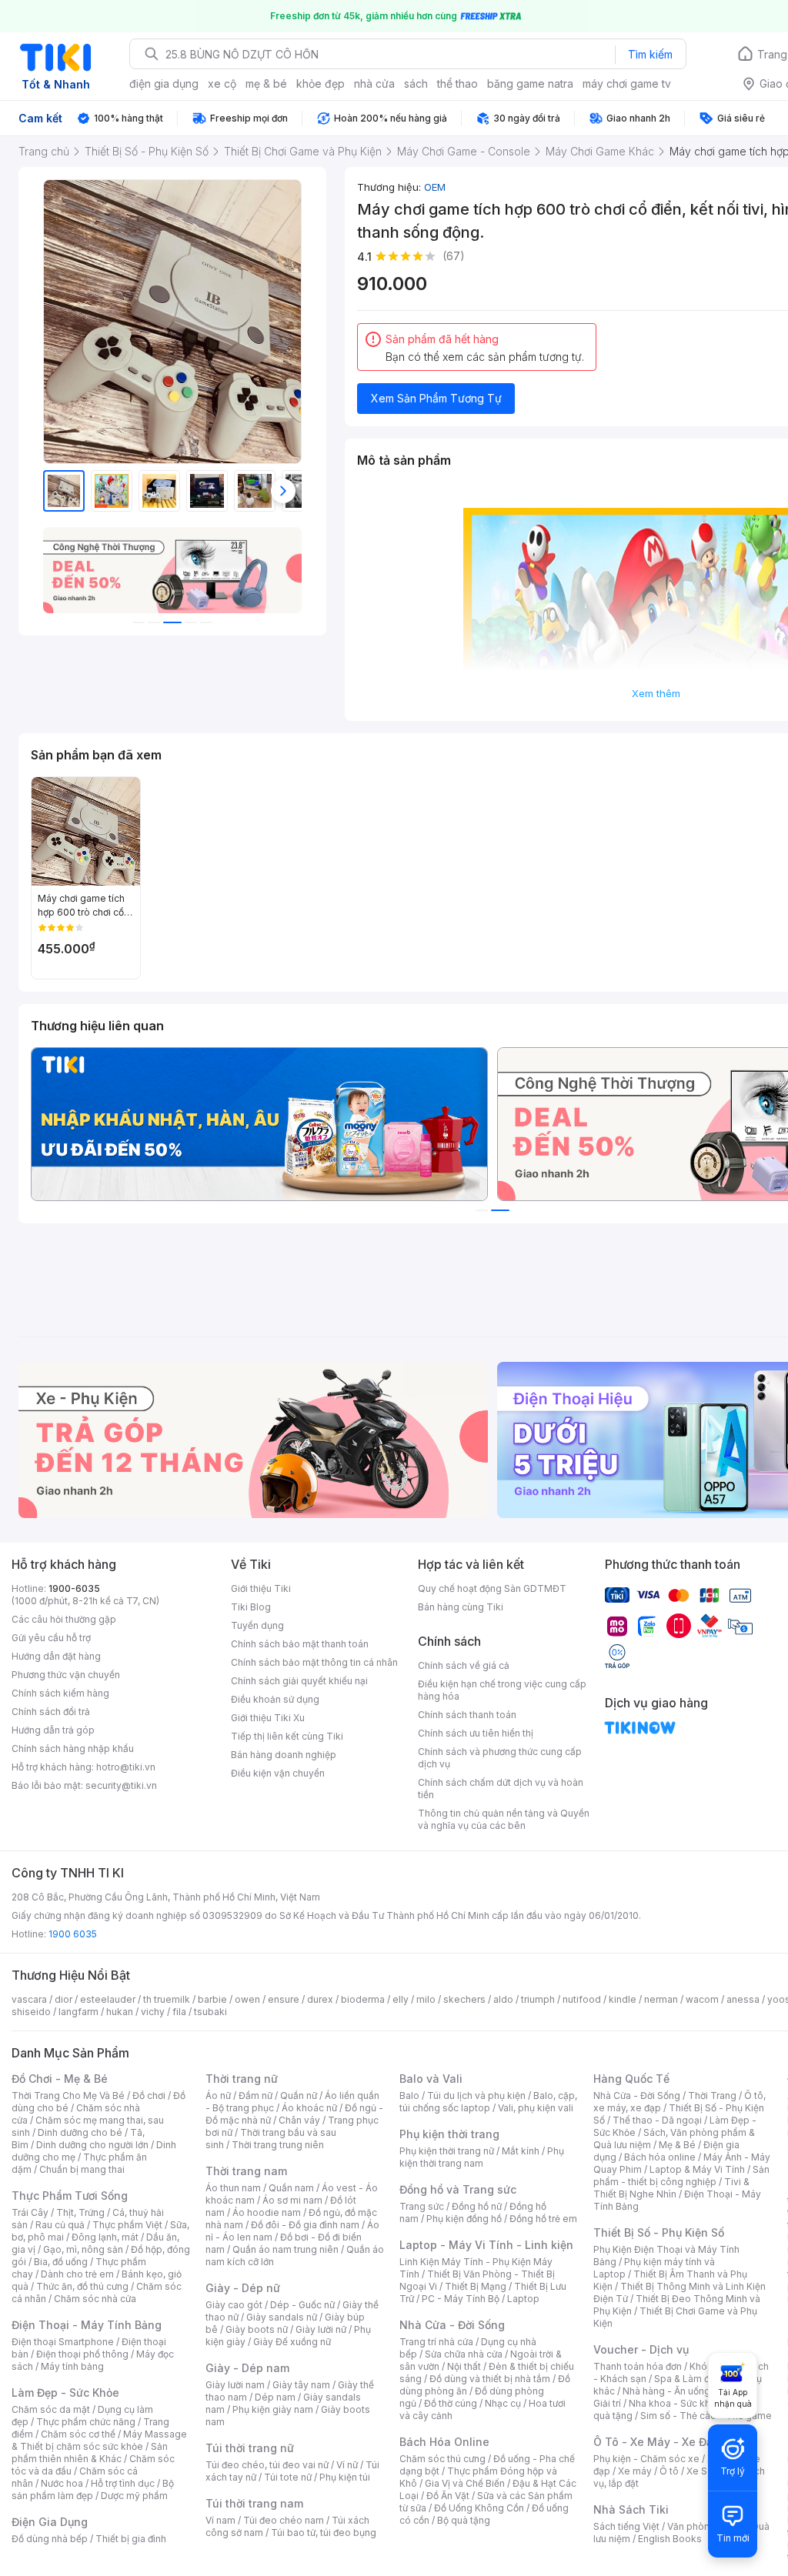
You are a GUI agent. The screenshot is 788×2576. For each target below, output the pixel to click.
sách (416, 83)
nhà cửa (374, 83)
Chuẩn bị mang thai (82, 2169)
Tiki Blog (251, 1607)
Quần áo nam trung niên (285, 2249)
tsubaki (210, 2012)
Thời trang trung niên (278, 2145)
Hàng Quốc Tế (631, 2079)
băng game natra (530, 83)
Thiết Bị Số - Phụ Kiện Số (659, 2232)
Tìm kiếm (650, 54)
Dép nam (275, 2397)
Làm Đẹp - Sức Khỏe (65, 2392)
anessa (743, 1999)
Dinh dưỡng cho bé (80, 2132)
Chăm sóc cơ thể (78, 2434)
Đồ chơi (149, 2096)
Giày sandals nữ (282, 2317)
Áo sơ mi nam (292, 2200)
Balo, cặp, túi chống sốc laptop (488, 2102)
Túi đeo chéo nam (284, 2520)
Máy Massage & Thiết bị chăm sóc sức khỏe (99, 2440)
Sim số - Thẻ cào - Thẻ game (706, 2416)
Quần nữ (299, 2096)
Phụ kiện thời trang (449, 2134)
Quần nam (291, 2188)
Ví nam (220, 2520)
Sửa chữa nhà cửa (464, 2354)
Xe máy (635, 2471)
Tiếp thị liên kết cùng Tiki (287, 1736)
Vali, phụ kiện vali (536, 2108)
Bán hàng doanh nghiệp (284, 1755)
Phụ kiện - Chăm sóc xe (646, 2459)
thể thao (457, 83)
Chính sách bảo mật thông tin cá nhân (314, 1662)
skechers (464, 1999)
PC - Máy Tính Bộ (461, 2299)
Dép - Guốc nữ (302, 2305)
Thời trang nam (246, 2171)
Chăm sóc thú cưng (442, 2459)
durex (320, 1999)
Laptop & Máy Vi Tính (697, 2169)
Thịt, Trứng (80, 2212)
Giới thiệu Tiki (261, 1588)
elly (401, 1999)
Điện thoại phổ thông (82, 2354)
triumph (538, 1999)
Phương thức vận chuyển (66, 1675)
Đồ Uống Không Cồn (479, 2508)
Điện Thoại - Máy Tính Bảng (87, 2325)
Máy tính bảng (72, 2366)
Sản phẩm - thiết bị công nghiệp (681, 2176)
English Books (670, 2539)
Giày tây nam (301, 2385)
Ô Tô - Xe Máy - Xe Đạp (656, 2442)
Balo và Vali (431, 2079)
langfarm (78, 2012)
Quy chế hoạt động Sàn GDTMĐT (492, 1588)
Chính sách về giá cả (464, 1665)
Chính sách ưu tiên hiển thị (476, 1733)
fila (179, 2012)
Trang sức (422, 2206)
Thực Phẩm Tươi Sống (70, 2196)
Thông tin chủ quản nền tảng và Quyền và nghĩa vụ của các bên (504, 1819)
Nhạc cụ (503, 2403)
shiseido (31, 2012)
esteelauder (108, 1999)
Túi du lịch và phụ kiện (476, 2096)
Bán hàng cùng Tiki (461, 1607)
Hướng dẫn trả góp (53, 1730)
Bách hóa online (660, 2157)
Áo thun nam (233, 2188)
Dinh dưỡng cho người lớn (92, 2145)
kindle (623, 1999)
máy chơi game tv (627, 83)
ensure (284, 1999)
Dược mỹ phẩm (134, 2496)
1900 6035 (73, 1934)
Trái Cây (30, 2212)
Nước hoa (62, 2483)
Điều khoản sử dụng (275, 1699)
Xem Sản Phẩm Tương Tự (436, 398)
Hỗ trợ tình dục (123, 2483)
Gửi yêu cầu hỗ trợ (51, 1638)
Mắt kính (521, 2151)
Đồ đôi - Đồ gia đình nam (305, 2225)
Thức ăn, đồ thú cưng (82, 2286)
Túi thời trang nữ (250, 2448)
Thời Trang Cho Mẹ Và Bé (68, 2096)
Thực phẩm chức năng (86, 2422)
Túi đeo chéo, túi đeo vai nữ (267, 2465)
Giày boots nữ (257, 2329)
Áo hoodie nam (267, 2212)
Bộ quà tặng (464, 2520)
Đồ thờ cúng (451, 2403)
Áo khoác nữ (309, 2108)
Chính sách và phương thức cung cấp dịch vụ (500, 1758)
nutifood (582, 1999)
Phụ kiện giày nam (273, 2409)
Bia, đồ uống (61, 2262)
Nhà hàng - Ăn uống (666, 2391)
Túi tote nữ (288, 2477)
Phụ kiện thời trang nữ (447, 2151)
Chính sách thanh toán (467, 1715)
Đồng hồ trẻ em (543, 2219)
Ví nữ (347, 2465)
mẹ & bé (266, 83)
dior (63, 1999)
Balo (409, 2096)
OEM (435, 187)
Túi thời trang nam (254, 2503)
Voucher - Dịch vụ (641, 2349)
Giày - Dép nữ (243, 2288)
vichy (153, 2012)
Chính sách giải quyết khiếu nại (299, 1681)
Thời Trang (712, 2096)
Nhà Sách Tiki (631, 2509)
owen (247, 1999)
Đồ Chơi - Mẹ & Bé (60, 2079)
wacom (702, 1999)
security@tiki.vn (121, 1785)
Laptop (523, 2299)
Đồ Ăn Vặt (448, 2496)
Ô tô (669, 2471)
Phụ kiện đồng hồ (464, 2219)
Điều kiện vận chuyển (278, 1773)
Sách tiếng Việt (626, 2526)
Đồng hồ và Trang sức (458, 2189)
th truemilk (167, 1999)
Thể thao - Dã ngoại (657, 2120)
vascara (29, 1999)
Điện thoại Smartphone (63, 2342)
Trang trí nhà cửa (436, 2342)
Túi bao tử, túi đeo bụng (324, 2533)
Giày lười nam (235, 2385)
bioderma (363, 1999)
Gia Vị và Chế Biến (465, 2483)
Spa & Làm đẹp (688, 2379)
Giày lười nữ (321, 2329)
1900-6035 (74, 1588)
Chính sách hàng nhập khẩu (73, 1748)
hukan (120, 2012)
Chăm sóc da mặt (51, 2409)
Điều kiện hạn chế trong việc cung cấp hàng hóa (502, 1690)
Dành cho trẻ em (77, 2274)
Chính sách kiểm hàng (60, 1693)
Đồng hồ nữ (477, 2206)
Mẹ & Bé (677, 2145)
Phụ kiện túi (345, 2477)
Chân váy (299, 2120)
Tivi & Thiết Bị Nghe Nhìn (671, 2188)
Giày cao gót (234, 2305)
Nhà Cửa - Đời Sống (452, 2325)
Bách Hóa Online (444, 2442)
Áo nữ (218, 2096)
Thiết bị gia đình (131, 2539)
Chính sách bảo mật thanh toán (300, 1644)
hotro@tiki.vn (126, 1767)
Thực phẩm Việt (127, 2225)
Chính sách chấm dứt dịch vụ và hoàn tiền (501, 1789)
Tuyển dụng (257, 1625)
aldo (503, 1999)
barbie (212, 1999)
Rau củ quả (60, 2225)
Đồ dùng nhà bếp (50, 2539)
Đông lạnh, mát (105, 2237)
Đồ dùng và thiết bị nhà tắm (490, 2379)
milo (426, 1999)
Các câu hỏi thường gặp (64, 1619)
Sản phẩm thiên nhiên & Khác (90, 2453)
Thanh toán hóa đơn (638, 2366)
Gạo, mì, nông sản (83, 2249)
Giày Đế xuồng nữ (292, 2342)
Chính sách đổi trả (51, 1712)
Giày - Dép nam (247, 2368)
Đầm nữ (255, 2096)
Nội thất (464, 2366)
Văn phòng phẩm (705, 2526)
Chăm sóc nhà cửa (95, 2299)
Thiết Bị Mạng (476, 2286)
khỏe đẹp (321, 83)
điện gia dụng (164, 83)
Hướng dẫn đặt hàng (56, 1656)
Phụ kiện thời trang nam (482, 2157)
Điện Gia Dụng (50, 2522)
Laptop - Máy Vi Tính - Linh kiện (486, 2245)
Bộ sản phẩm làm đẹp (93, 2489)
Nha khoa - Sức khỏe (675, 2403)
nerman (661, 1999)
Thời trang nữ (242, 2079)
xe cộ (222, 83)
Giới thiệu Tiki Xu (268, 1718)
